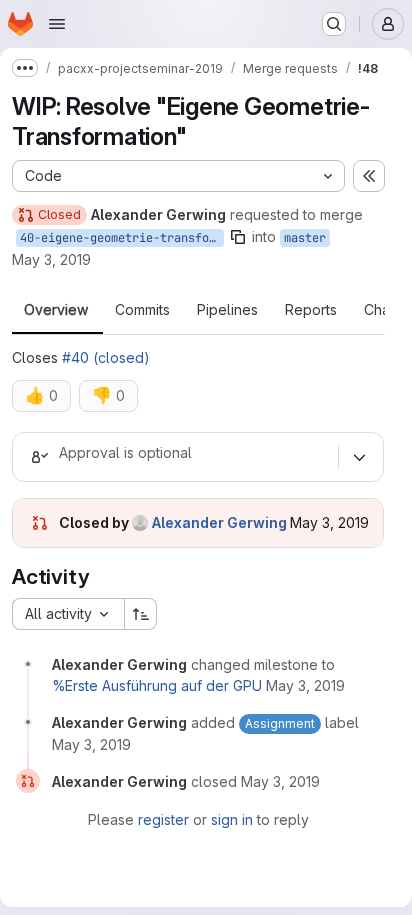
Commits (142, 310)
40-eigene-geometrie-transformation (122, 238)
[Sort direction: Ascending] (141, 614)
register (163, 819)
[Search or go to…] (334, 24)
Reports (311, 310)
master (305, 238)
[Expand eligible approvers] (359, 457)
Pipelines (227, 310)
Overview (56, 310)
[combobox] (68, 614)
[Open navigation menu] (57, 24)
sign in (232, 819)
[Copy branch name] (238, 237)
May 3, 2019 (51, 259)
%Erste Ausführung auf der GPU (157, 685)
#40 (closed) (106, 357)
